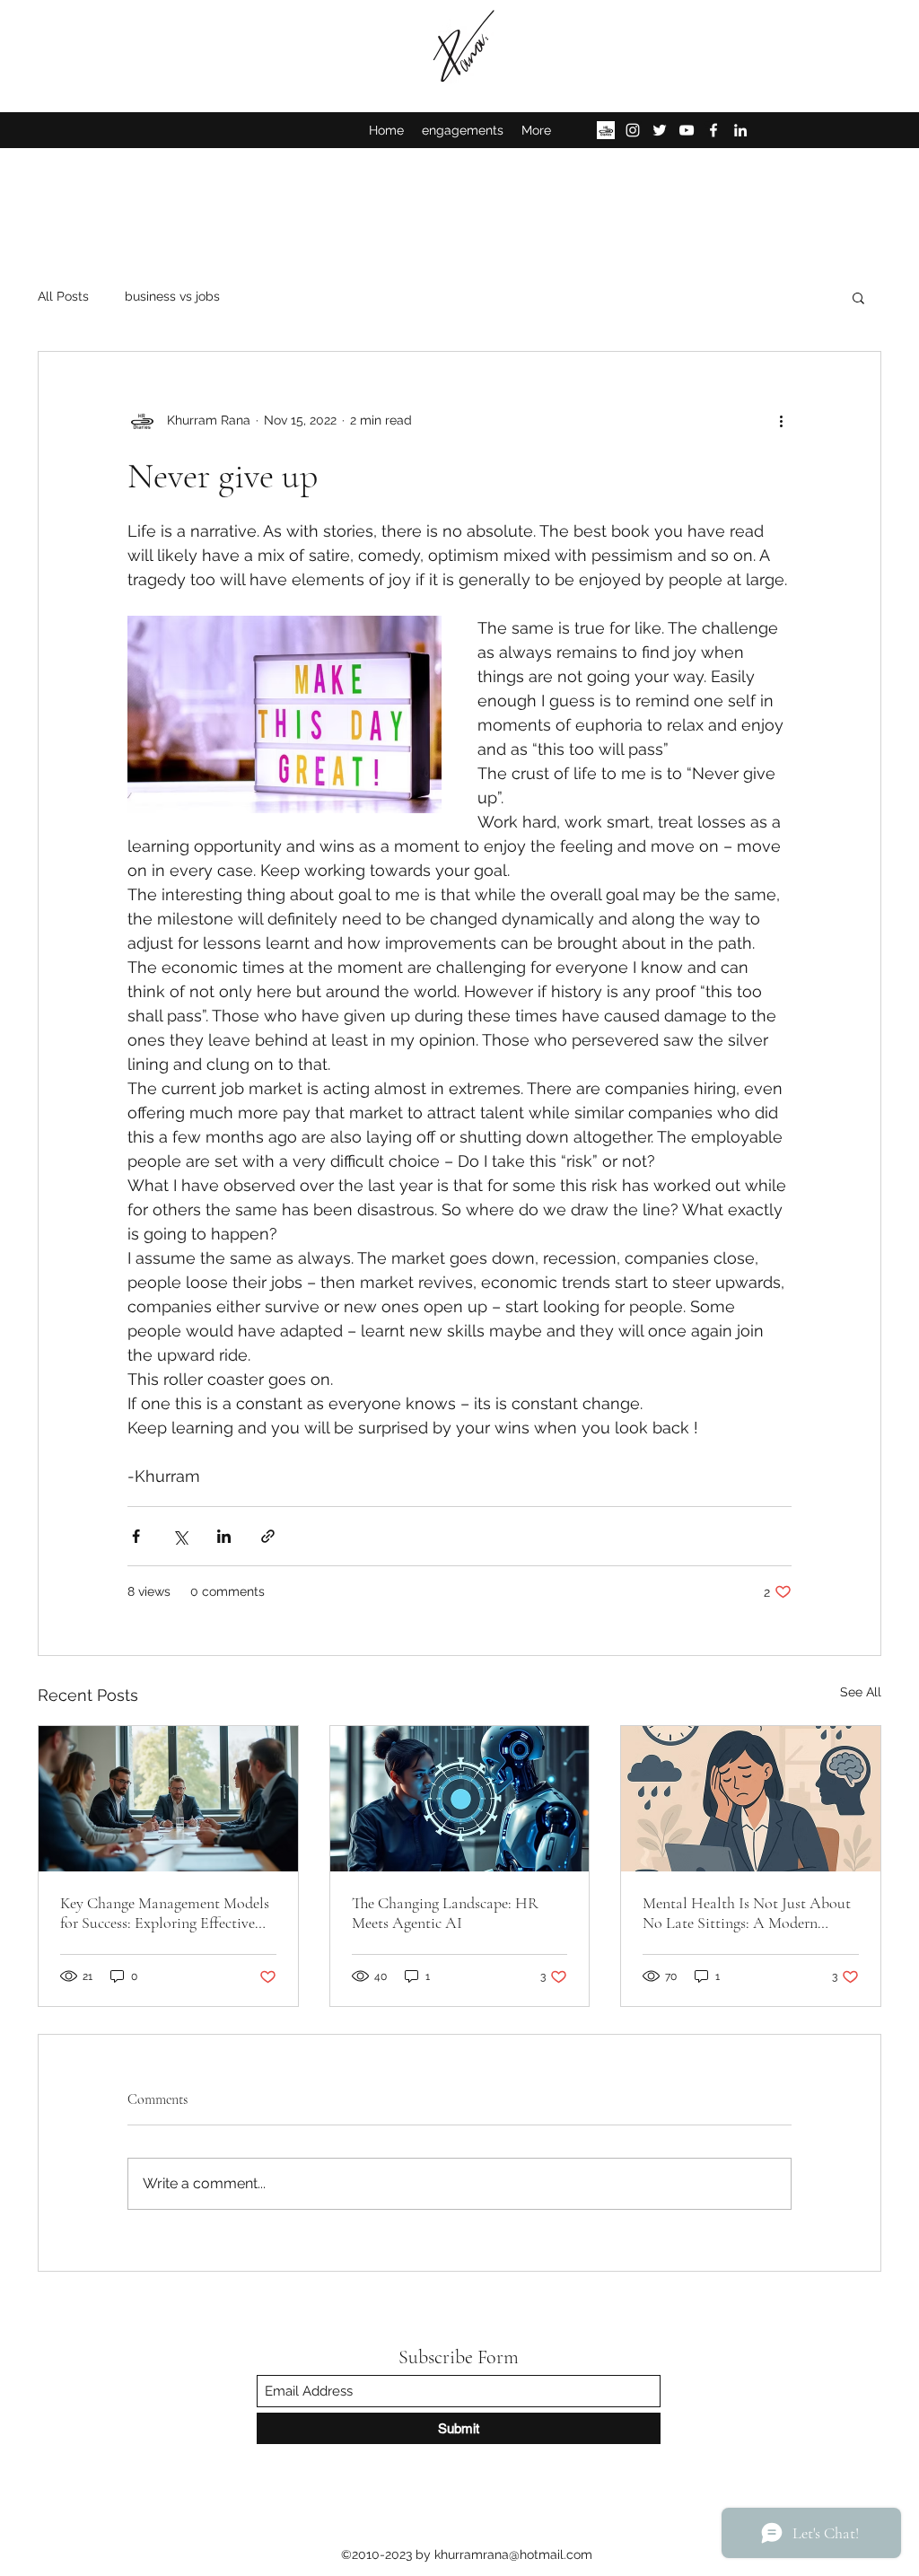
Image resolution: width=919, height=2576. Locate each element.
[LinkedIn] (740, 130)
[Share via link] (268, 1536)
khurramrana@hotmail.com (513, 2554)
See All (861, 1692)
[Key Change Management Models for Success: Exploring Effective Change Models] (168, 1799)
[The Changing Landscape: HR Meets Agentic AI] (460, 1799)
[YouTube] (687, 130)
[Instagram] (633, 130)
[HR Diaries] (606, 130)
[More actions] (781, 420)
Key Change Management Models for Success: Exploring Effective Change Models (165, 1913)
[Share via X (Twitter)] (180, 1536)
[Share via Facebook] (136, 1536)
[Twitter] (660, 130)
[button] (858, 297)
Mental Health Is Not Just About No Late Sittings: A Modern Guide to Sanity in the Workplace (748, 1913)
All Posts (63, 296)
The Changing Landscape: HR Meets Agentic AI (445, 1913)
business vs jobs (172, 296)
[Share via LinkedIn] (224, 1536)
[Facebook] (713, 130)
